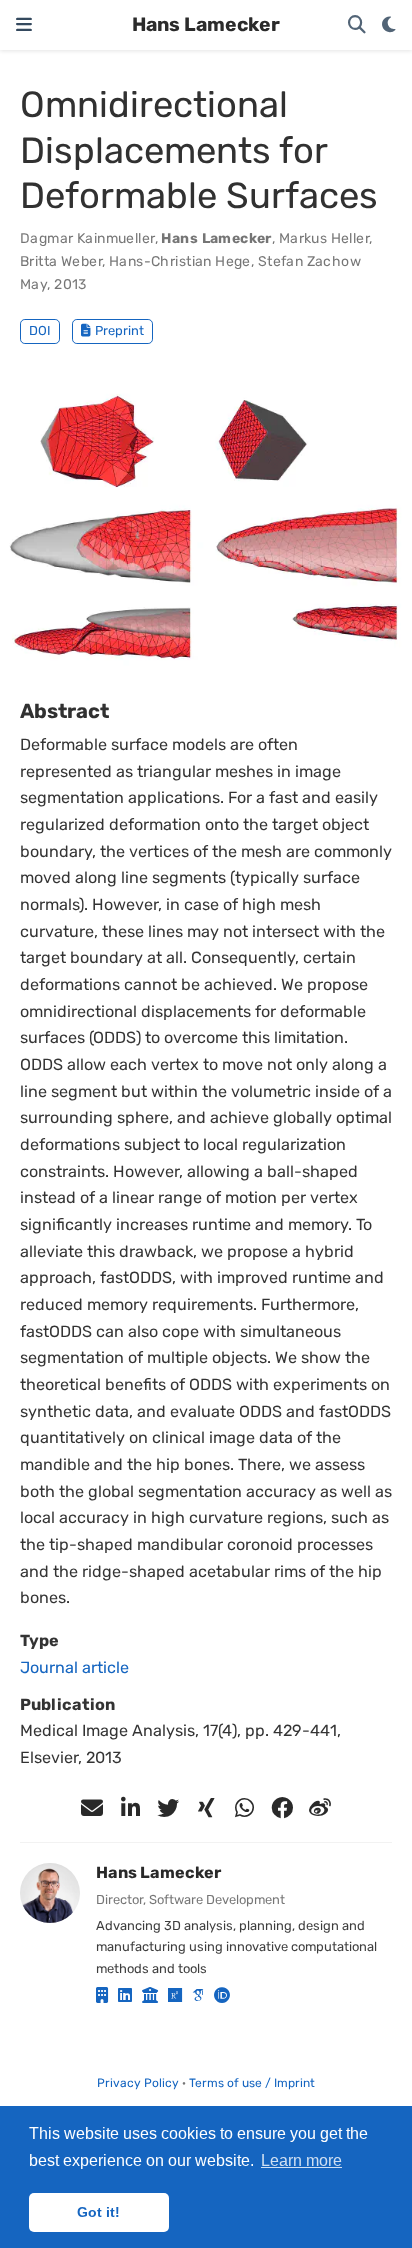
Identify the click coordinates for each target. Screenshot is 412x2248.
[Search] (357, 25)
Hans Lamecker (206, 24)
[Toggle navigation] (24, 24)
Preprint (119, 330)
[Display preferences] (389, 25)
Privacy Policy (138, 2083)
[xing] (206, 1808)
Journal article (74, 1667)
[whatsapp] (244, 1808)
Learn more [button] (301, 2160)
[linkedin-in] (130, 1808)
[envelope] (92, 1808)
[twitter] (168, 1808)
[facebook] (282, 1808)
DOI (40, 330)
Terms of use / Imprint (252, 2083)
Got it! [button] (98, 2212)
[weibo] (320, 1808)
